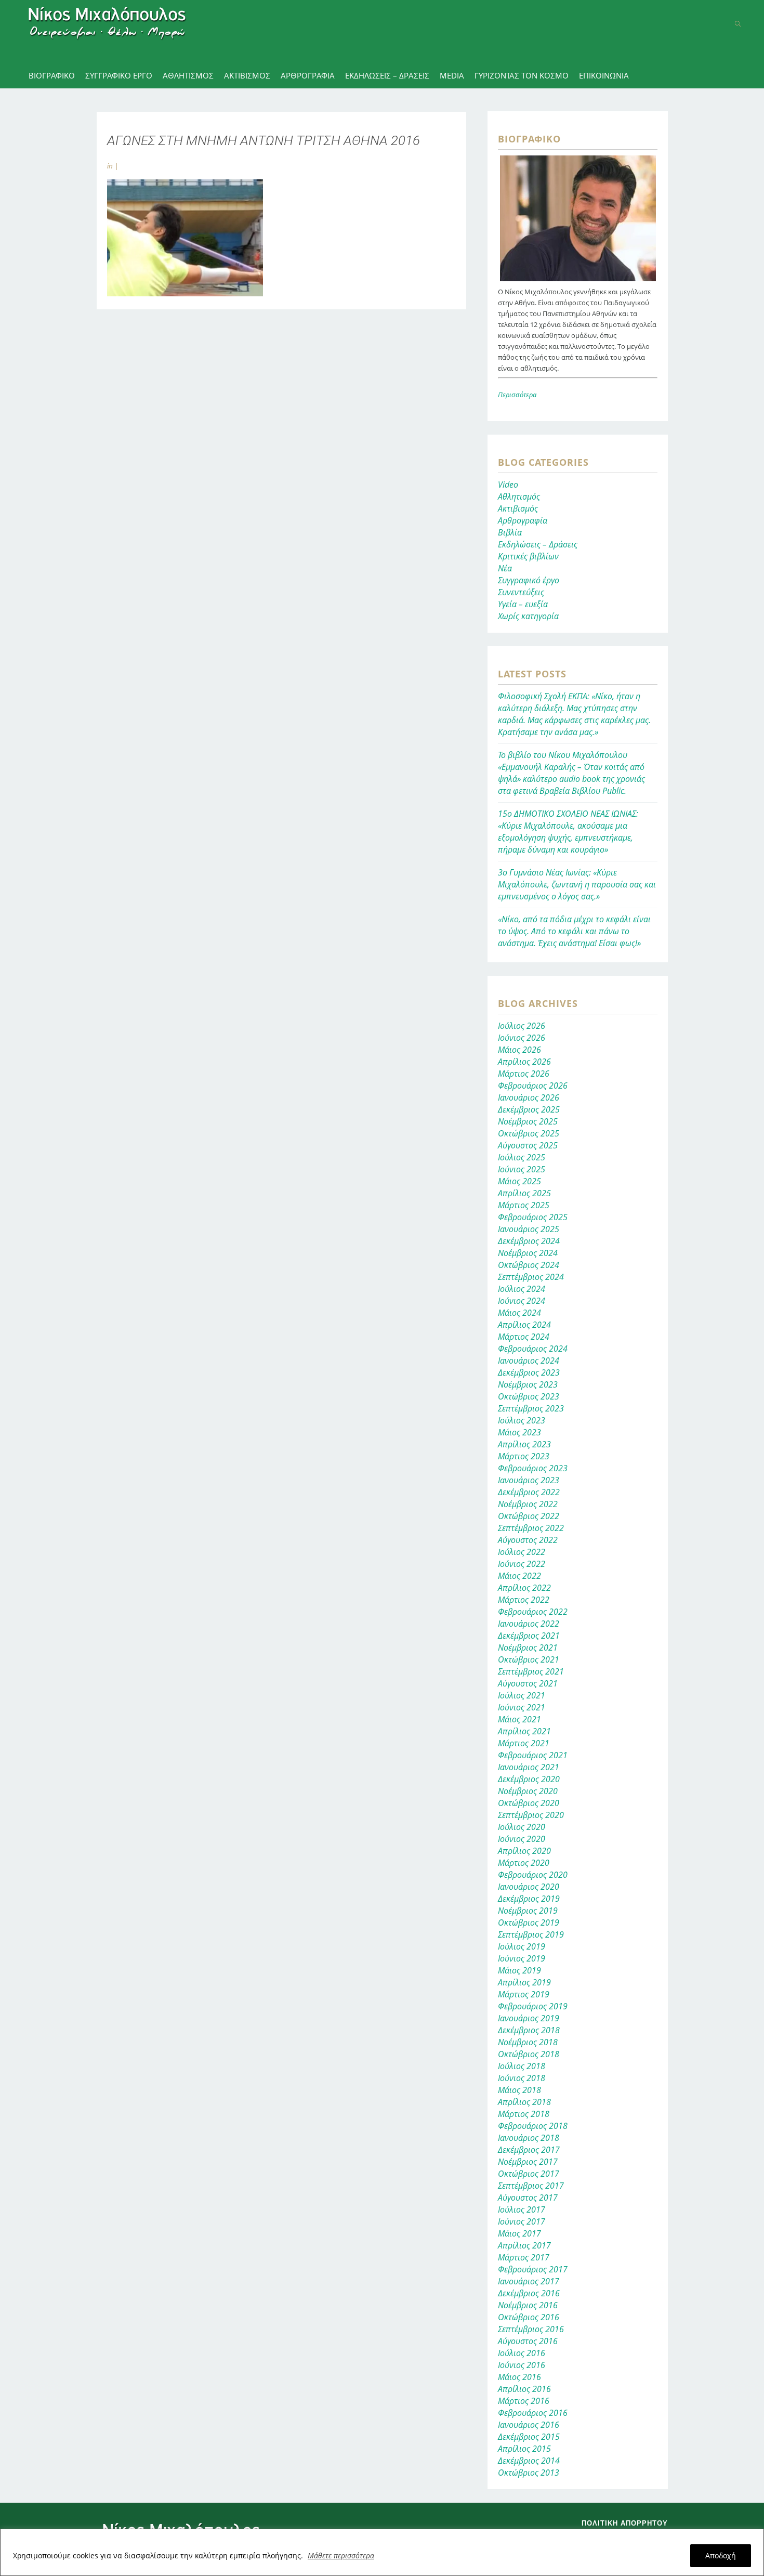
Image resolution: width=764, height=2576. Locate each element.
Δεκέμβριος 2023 (529, 1372)
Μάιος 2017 (519, 2233)
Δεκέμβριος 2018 (529, 2030)
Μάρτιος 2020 (524, 1863)
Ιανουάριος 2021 (529, 1767)
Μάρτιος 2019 (524, 1994)
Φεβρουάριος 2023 (533, 1468)
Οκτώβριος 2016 (529, 2317)
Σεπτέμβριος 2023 (531, 1408)
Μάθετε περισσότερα (341, 2555)
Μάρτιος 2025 (524, 1205)
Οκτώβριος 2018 (529, 2054)
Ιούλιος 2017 (522, 2209)
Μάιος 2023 (519, 1432)
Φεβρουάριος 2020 (533, 1875)
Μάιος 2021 (519, 1719)
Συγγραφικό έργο (529, 580)
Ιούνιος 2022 (522, 1564)
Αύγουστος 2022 (528, 1540)
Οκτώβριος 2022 (529, 1516)
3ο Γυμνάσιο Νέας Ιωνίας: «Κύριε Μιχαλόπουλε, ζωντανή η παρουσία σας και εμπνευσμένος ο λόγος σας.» (577, 884)
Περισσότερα (517, 395)
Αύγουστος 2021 (528, 1683)
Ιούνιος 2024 (522, 1301)
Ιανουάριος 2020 (529, 1887)
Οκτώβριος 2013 (529, 2473)
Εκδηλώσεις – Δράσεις (538, 544)
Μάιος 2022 (519, 1576)
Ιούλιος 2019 (522, 1946)
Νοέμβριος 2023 (528, 1384)
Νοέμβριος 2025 (528, 1121)
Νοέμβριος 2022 (528, 1504)
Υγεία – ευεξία (523, 604)
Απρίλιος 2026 (524, 1062)
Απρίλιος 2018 (524, 2102)
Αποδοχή (721, 2555)
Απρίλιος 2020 (524, 1851)
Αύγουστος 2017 (528, 2198)
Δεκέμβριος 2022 (529, 1492)
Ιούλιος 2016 (522, 2353)
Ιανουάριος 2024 (529, 1361)
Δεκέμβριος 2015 (529, 2437)
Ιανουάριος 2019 (529, 2018)
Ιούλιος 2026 (522, 1026)
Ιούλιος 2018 (522, 2066)
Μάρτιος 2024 (524, 1337)
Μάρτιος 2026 (524, 1074)
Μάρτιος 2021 (524, 1743)
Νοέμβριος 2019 (528, 1911)
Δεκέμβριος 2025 (529, 1109)
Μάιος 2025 (519, 1181)
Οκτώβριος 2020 (529, 1803)
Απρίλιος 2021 (524, 1731)
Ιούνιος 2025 (522, 1169)
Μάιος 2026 (519, 1050)
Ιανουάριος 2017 (529, 2281)
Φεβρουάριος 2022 (533, 1612)
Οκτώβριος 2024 (529, 1265)
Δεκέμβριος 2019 (529, 1899)
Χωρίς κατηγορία (528, 616)
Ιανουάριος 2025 (529, 1229)
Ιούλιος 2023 (522, 1420)
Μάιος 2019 (519, 1970)
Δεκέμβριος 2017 (529, 2150)
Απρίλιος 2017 (524, 2245)
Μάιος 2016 (519, 2377)
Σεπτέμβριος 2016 (531, 2329)
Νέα (505, 568)
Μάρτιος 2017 (524, 2257)
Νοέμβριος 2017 (528, 2162)
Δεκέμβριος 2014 (529, 2461)
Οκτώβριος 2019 (529, 1923)
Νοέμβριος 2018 (528, 2042)
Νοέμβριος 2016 (528, 2305)
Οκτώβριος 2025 (529, 1133)
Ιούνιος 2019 (522, 1958)
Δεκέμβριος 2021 (529, 1636)
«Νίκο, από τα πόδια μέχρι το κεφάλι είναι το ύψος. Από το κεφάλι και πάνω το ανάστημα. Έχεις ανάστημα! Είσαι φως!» (574, 931)
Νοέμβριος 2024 (528, 1253)
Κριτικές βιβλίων (528, 556)
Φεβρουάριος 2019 (533, 2006)
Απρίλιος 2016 (524, 2389)
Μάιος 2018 (519, 2090)
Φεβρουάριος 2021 (533, 1755)
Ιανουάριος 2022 (529, 1624)
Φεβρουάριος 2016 (533, 2413)
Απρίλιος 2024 (524, 1325)
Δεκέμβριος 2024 (529, 1241)
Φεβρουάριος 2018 (533, 2126)
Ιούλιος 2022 (522, 1552)
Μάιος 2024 (519, 1313)
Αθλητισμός (519, 496)
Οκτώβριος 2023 (529, 1396)
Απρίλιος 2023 (524, 1444)
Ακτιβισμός (518, 508)
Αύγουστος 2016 (528, 2341)
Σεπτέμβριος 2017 (531, 2186)
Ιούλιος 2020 (522, 1827)
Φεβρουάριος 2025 (533, 1217)
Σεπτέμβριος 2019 (531, 1934)
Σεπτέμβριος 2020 (531, 1815)
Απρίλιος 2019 (524, 1982)
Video (508, 485)
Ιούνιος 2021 (522, 1707)
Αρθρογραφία (523, 520)
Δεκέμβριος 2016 (529, 2293)
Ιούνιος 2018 (522, 2078)
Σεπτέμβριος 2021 (531, 1671)
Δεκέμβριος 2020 (529, 1779)
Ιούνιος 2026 (522, 1038)
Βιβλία (510, 532)
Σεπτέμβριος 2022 (531, 1528)
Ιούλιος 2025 (522, 1157)
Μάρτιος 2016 (524, 2401)
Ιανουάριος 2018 (529, 2138)
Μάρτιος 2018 (524, 2114)
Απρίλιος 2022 (524, 1588)
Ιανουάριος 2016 (529, 2425)
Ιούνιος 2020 (522, 1839)
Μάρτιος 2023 (524, 1456)
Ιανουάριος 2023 (529, 1480)
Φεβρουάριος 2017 (533, 2269)
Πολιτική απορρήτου (625, 2523)
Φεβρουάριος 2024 (533, 1349)
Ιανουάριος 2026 (529, 1097)
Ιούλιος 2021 (522, 1695)
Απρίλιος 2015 (524, 2449)
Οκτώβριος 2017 (529, 2174)
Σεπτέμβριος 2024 (531, 1277)
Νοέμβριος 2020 (528, 1791)
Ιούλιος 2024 (522, 1289)
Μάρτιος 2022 (524, 1600)
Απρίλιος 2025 (524, 1193)
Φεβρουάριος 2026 (533, 1086)
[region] (382, 2552)
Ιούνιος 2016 (522, 2365)
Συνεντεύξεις (521, 592)
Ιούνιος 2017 (522, 2221)
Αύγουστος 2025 (528, 1145)
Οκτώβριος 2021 (529, 1659)
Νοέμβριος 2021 (528, 1647)
